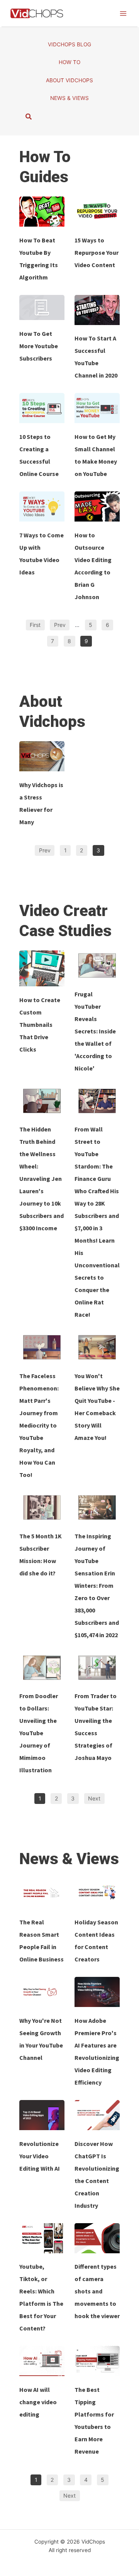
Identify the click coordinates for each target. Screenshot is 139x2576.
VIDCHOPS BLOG (69, 44)
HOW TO (69, 62)
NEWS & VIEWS (69, 98)
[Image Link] (42, 212)
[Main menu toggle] (123, 13)
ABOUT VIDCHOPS (69, 80)
